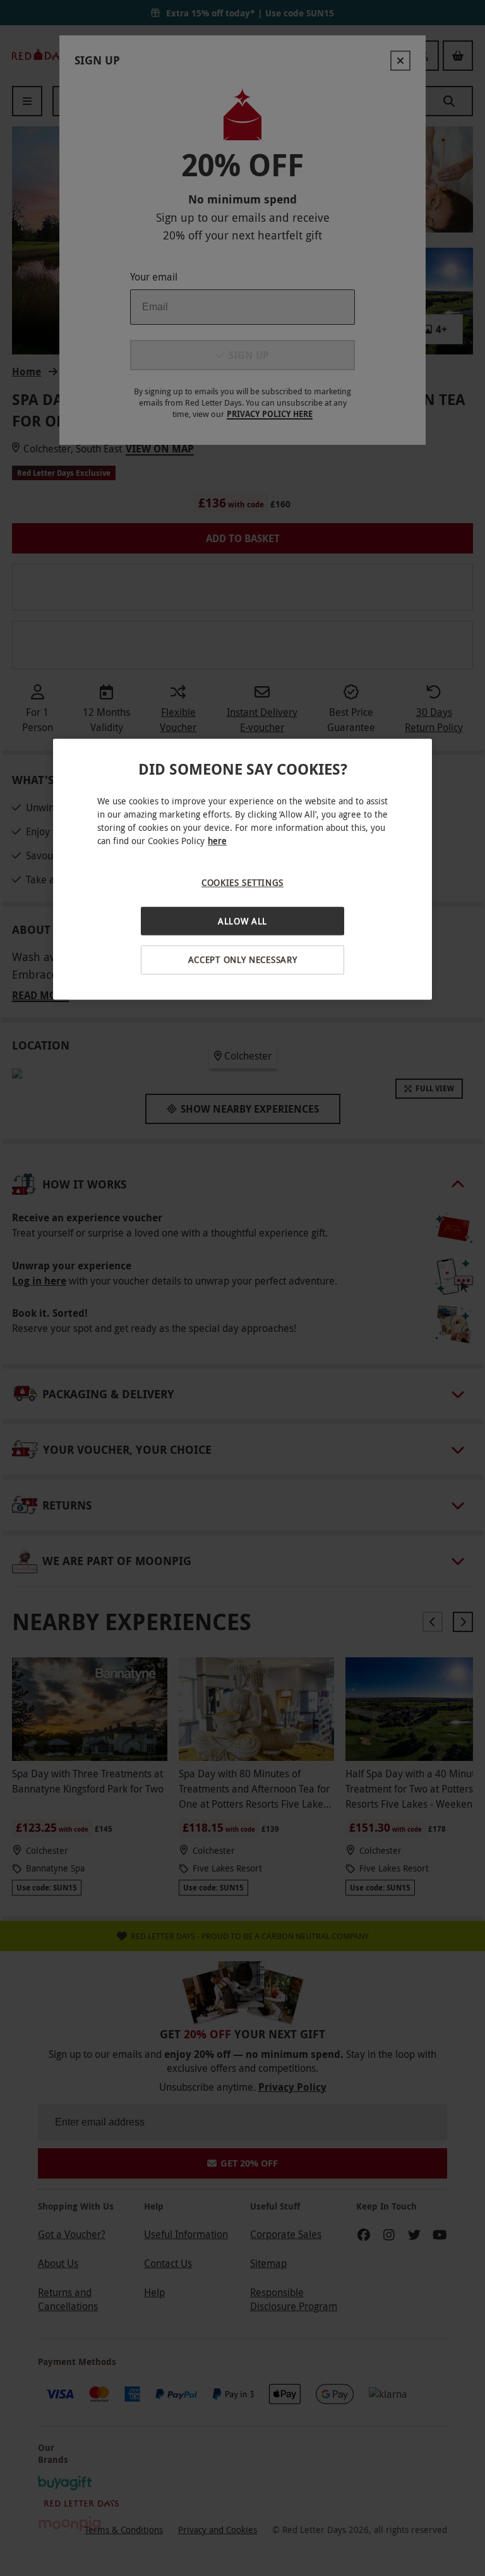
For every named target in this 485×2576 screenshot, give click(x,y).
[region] (242, 869)
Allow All (242, 921)
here (217, 841)
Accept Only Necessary (243, 960)
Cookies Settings (242, 882)
